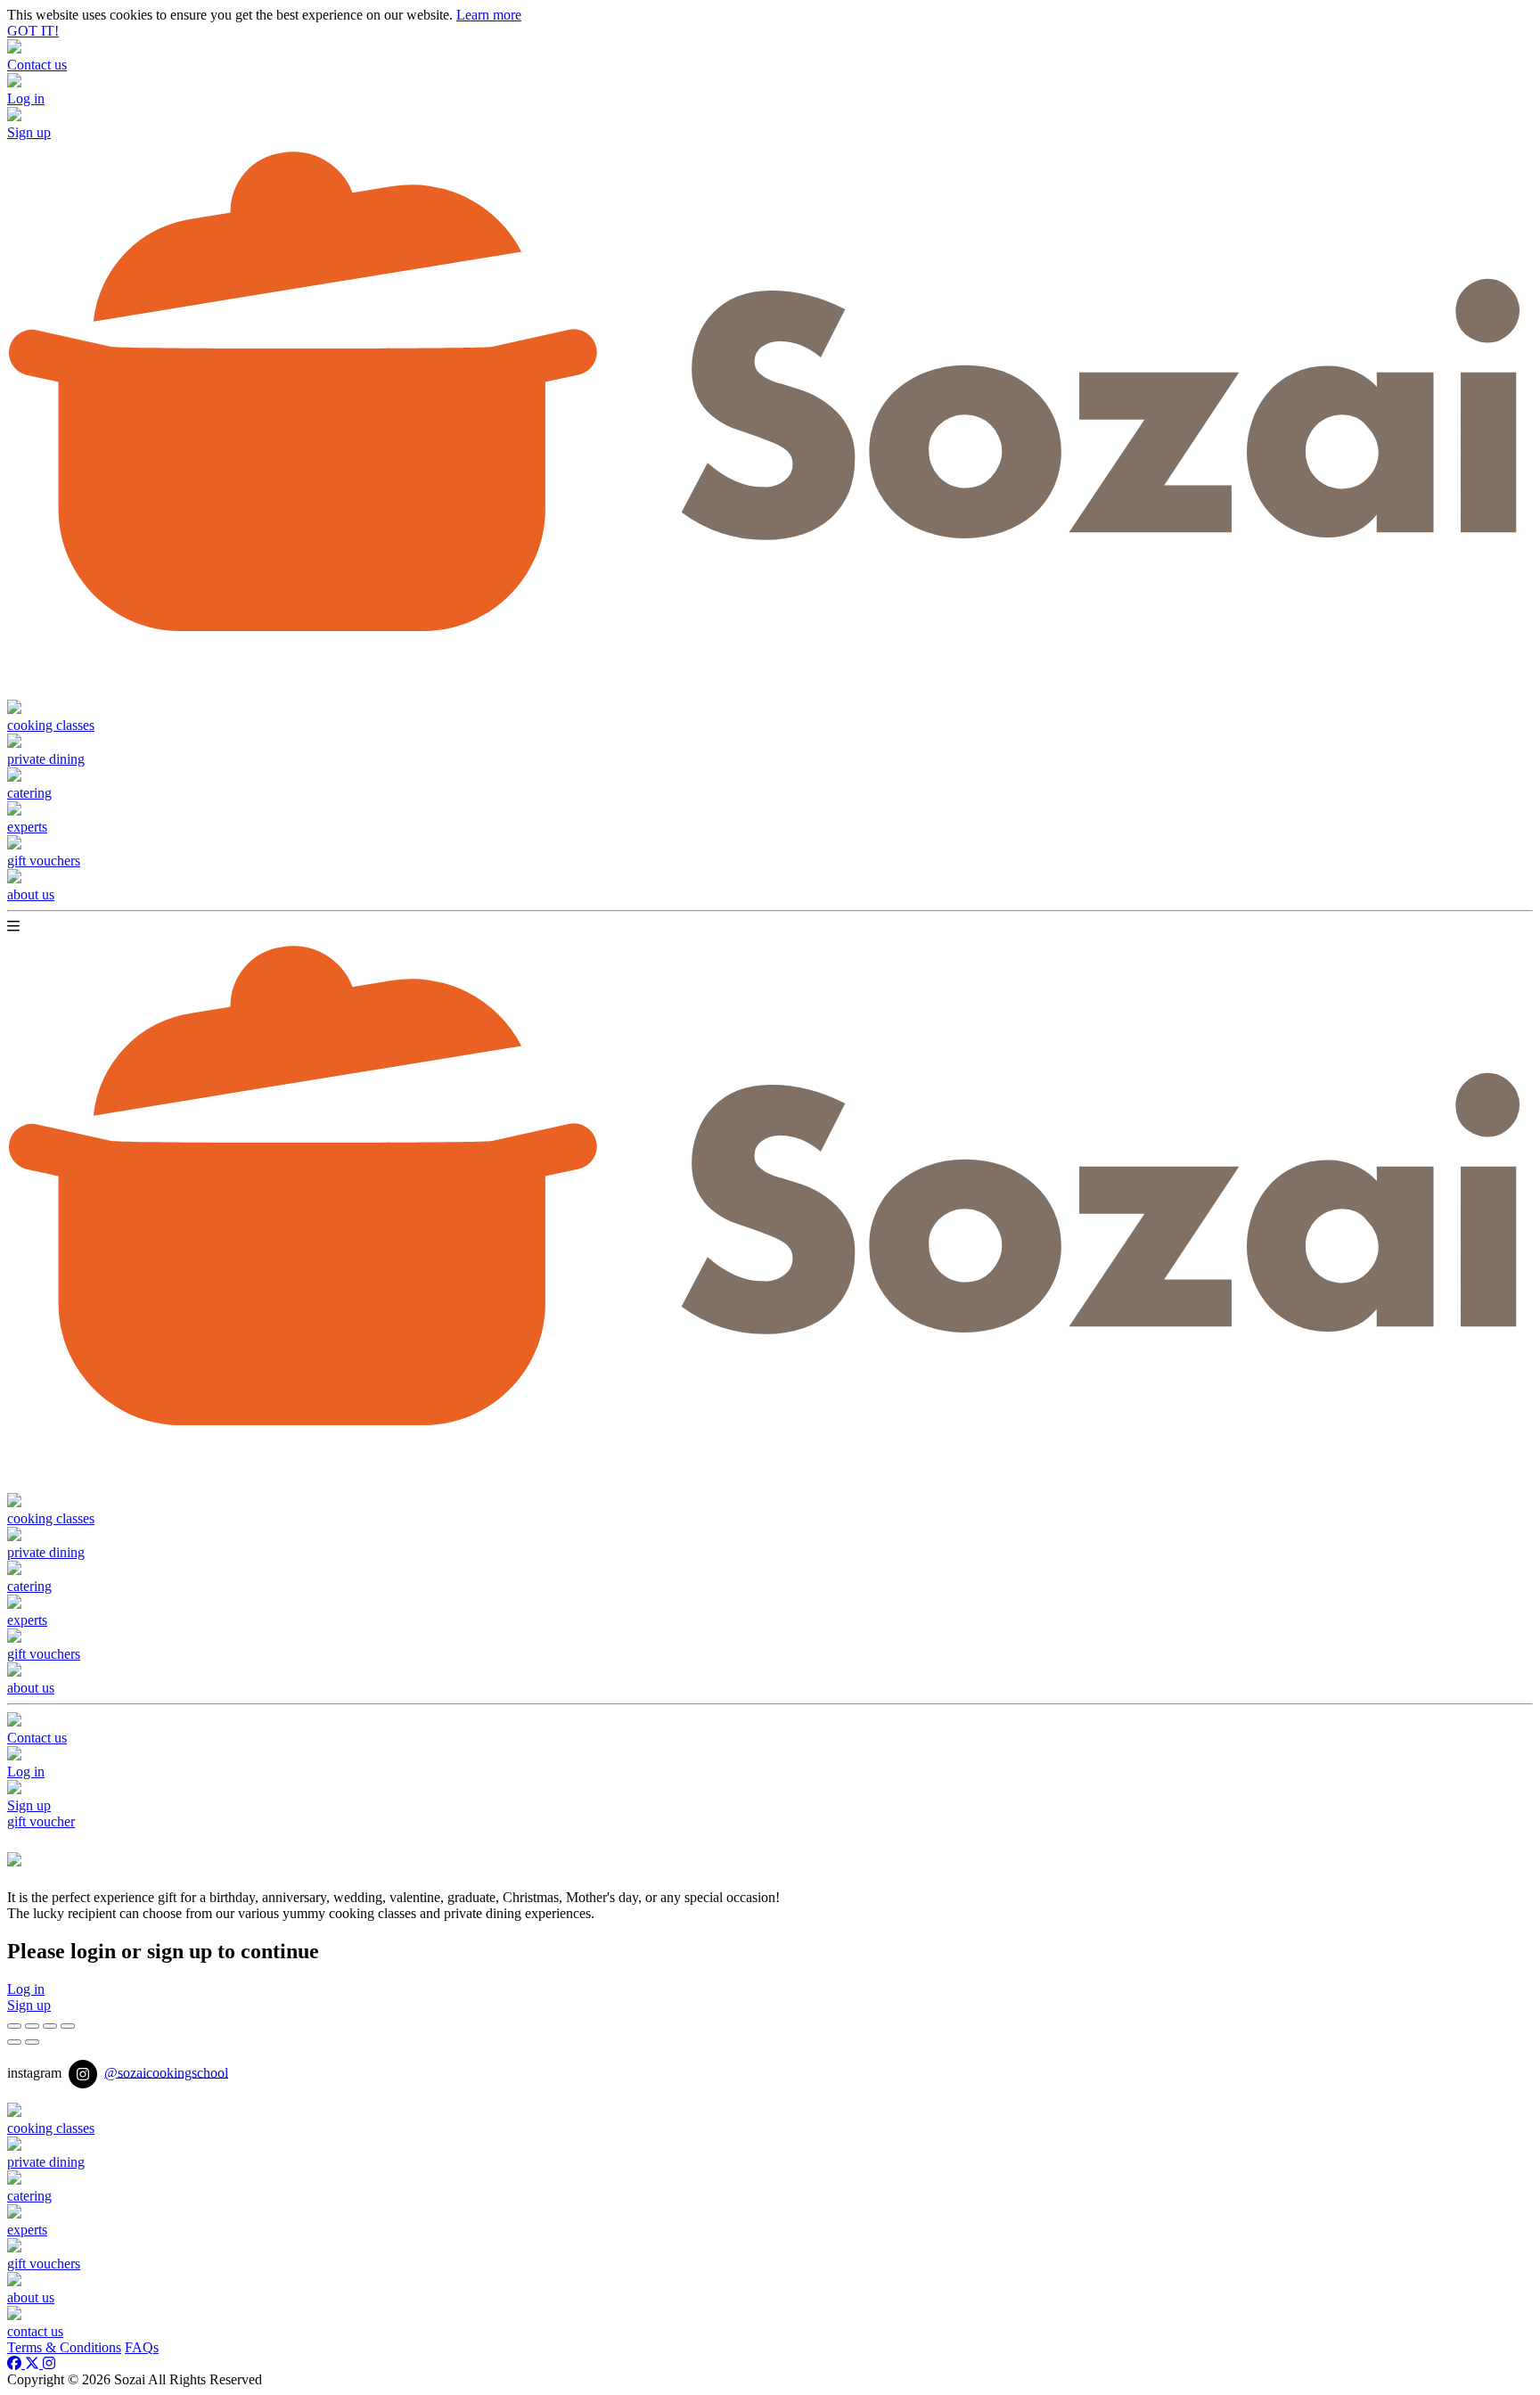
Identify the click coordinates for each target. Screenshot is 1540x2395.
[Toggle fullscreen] (50, 2026)
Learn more (489, 15)
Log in (26, 1989)
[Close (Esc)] (14, 2026)
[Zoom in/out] (68, 2026)
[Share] (32, 2026)
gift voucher (41, 1821)
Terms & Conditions (64, 2347)
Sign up (29, 2005)
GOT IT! (33, 31)
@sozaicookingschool (166, 2072)
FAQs (142, 2347)
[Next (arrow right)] (32, 2042)
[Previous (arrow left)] (14, 2042)
